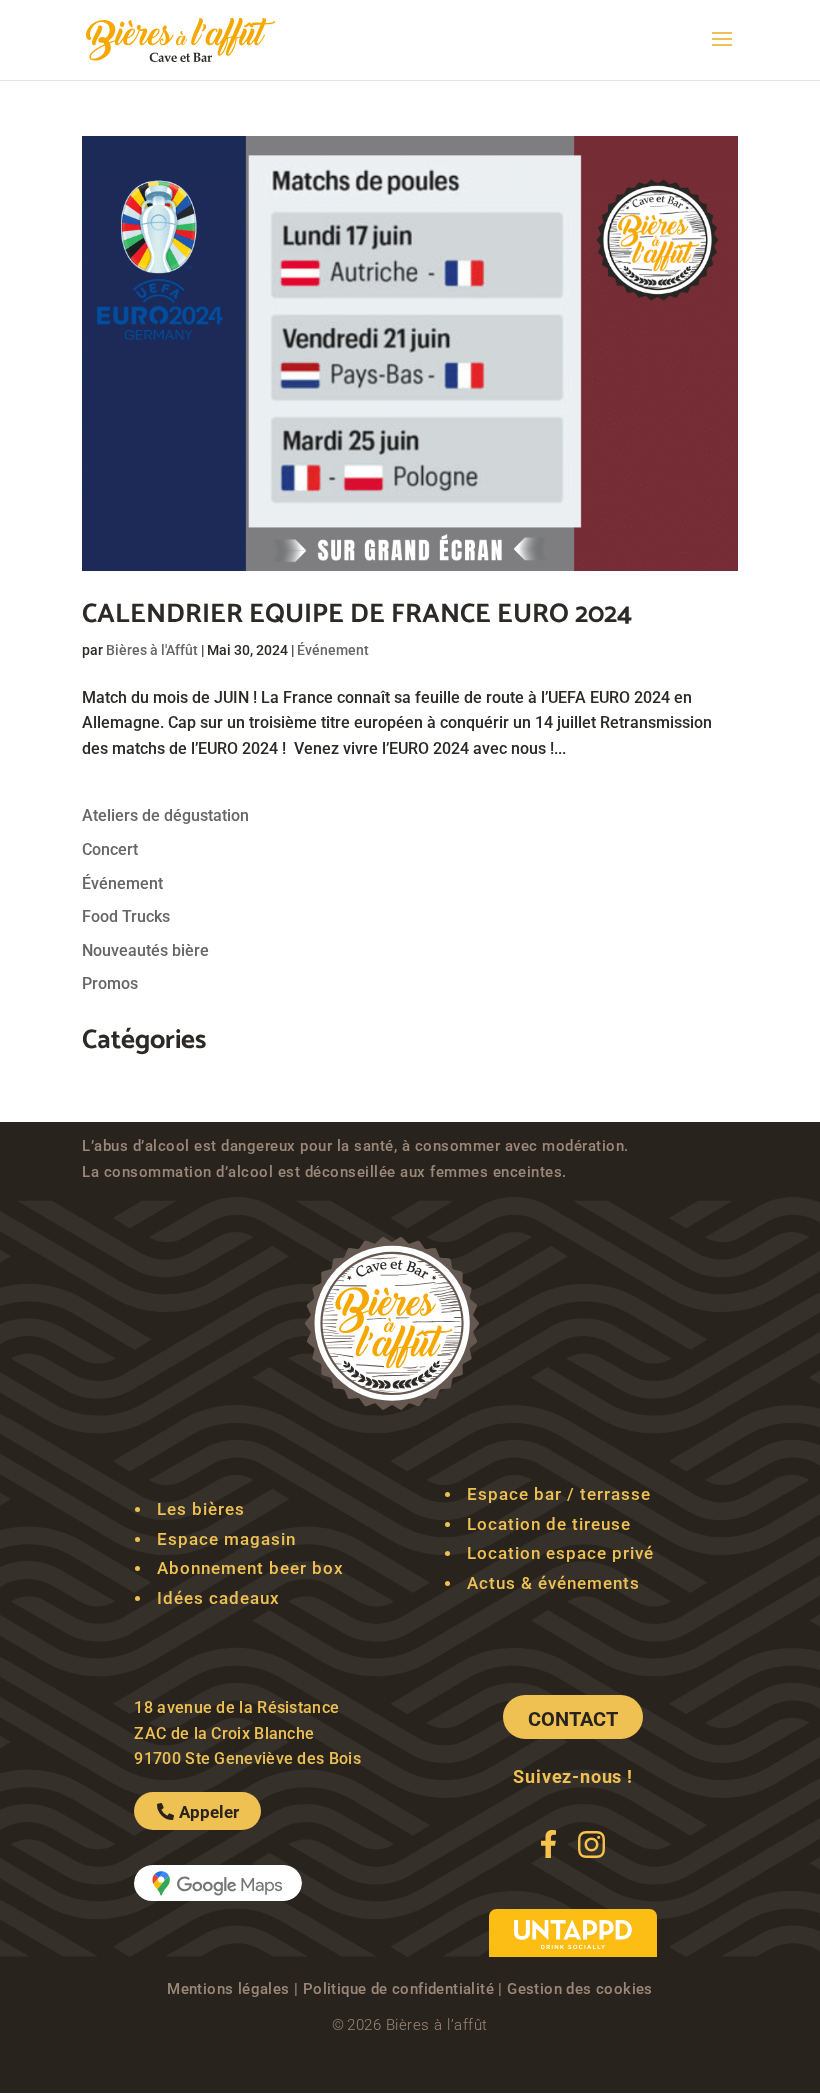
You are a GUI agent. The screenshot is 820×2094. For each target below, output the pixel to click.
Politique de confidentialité (398, 1989)
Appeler (209, 1812)
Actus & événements (553, 1583)
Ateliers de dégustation (165, 815)
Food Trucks (126, 916)
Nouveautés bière (145, 950)
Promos (110, 983)
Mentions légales (228, 1989)
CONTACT (573, 1719)
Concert (110, 849)
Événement (333, 650)
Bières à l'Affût (152, 650)
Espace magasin (226, 1539)
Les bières (201, 1509)
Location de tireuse (549, 1524)
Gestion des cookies (580, 1989)
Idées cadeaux (218, 1598)
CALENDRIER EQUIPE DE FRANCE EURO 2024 (357, 614)
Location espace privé (560, 1553)
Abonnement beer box (250, 1568)
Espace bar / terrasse (559, 1494)
